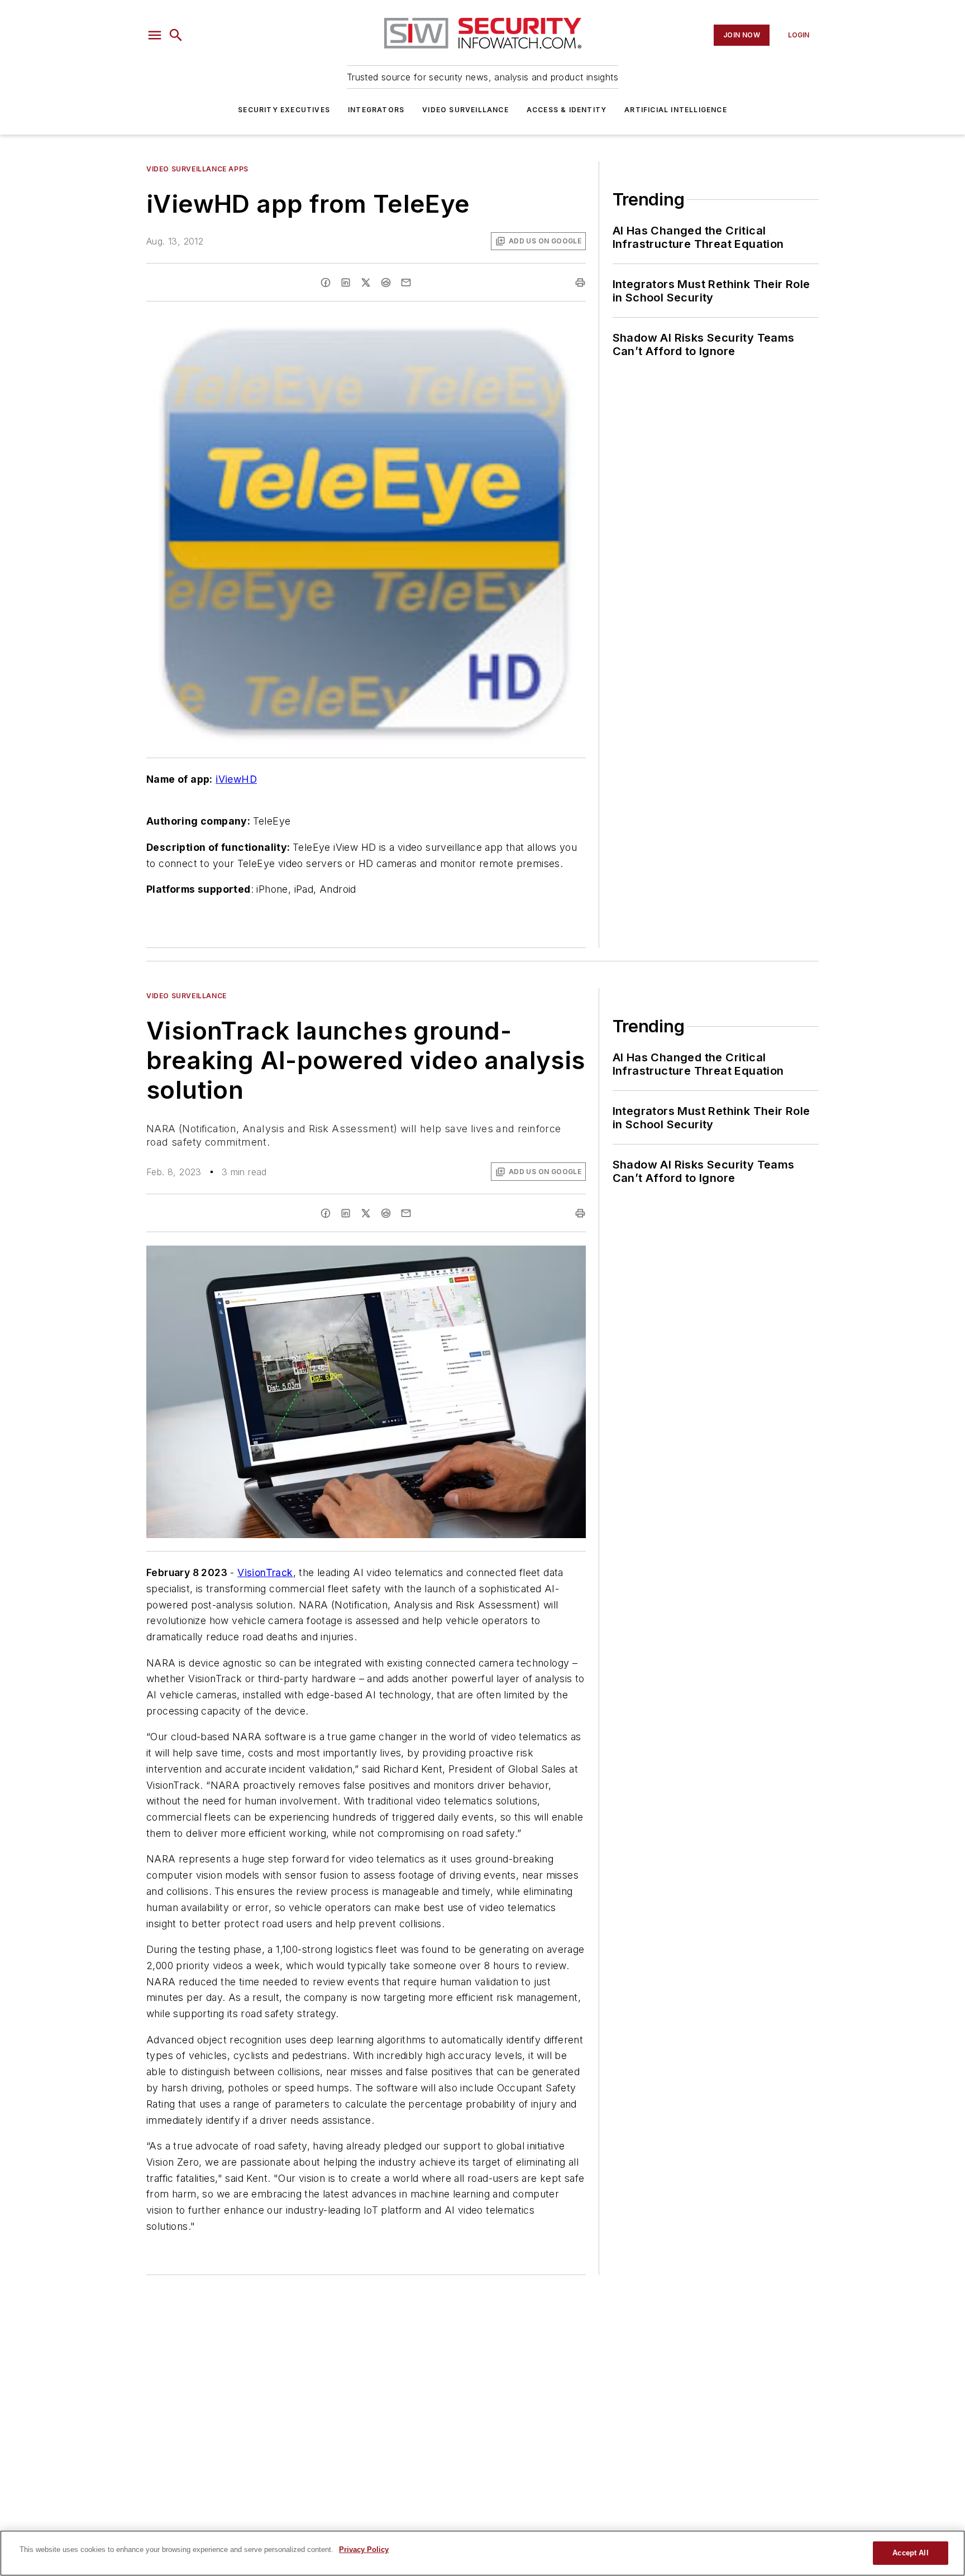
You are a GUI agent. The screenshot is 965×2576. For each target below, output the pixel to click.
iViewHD (236, 779)
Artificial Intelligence (676, 110)
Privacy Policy (364, 2549)
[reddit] (386, 283)
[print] (580, 283)
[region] (482, 2553)
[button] (155, 35)
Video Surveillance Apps (197, 169)
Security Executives (284, 110)
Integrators (376, 110)
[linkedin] (346, 283)
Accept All (910, 2553)
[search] (176, 35)
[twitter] (366, 283)
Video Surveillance (465, 110)
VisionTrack (265, 1572)
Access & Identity (567, 110)
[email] (406, 283)
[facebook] (326, 283)
